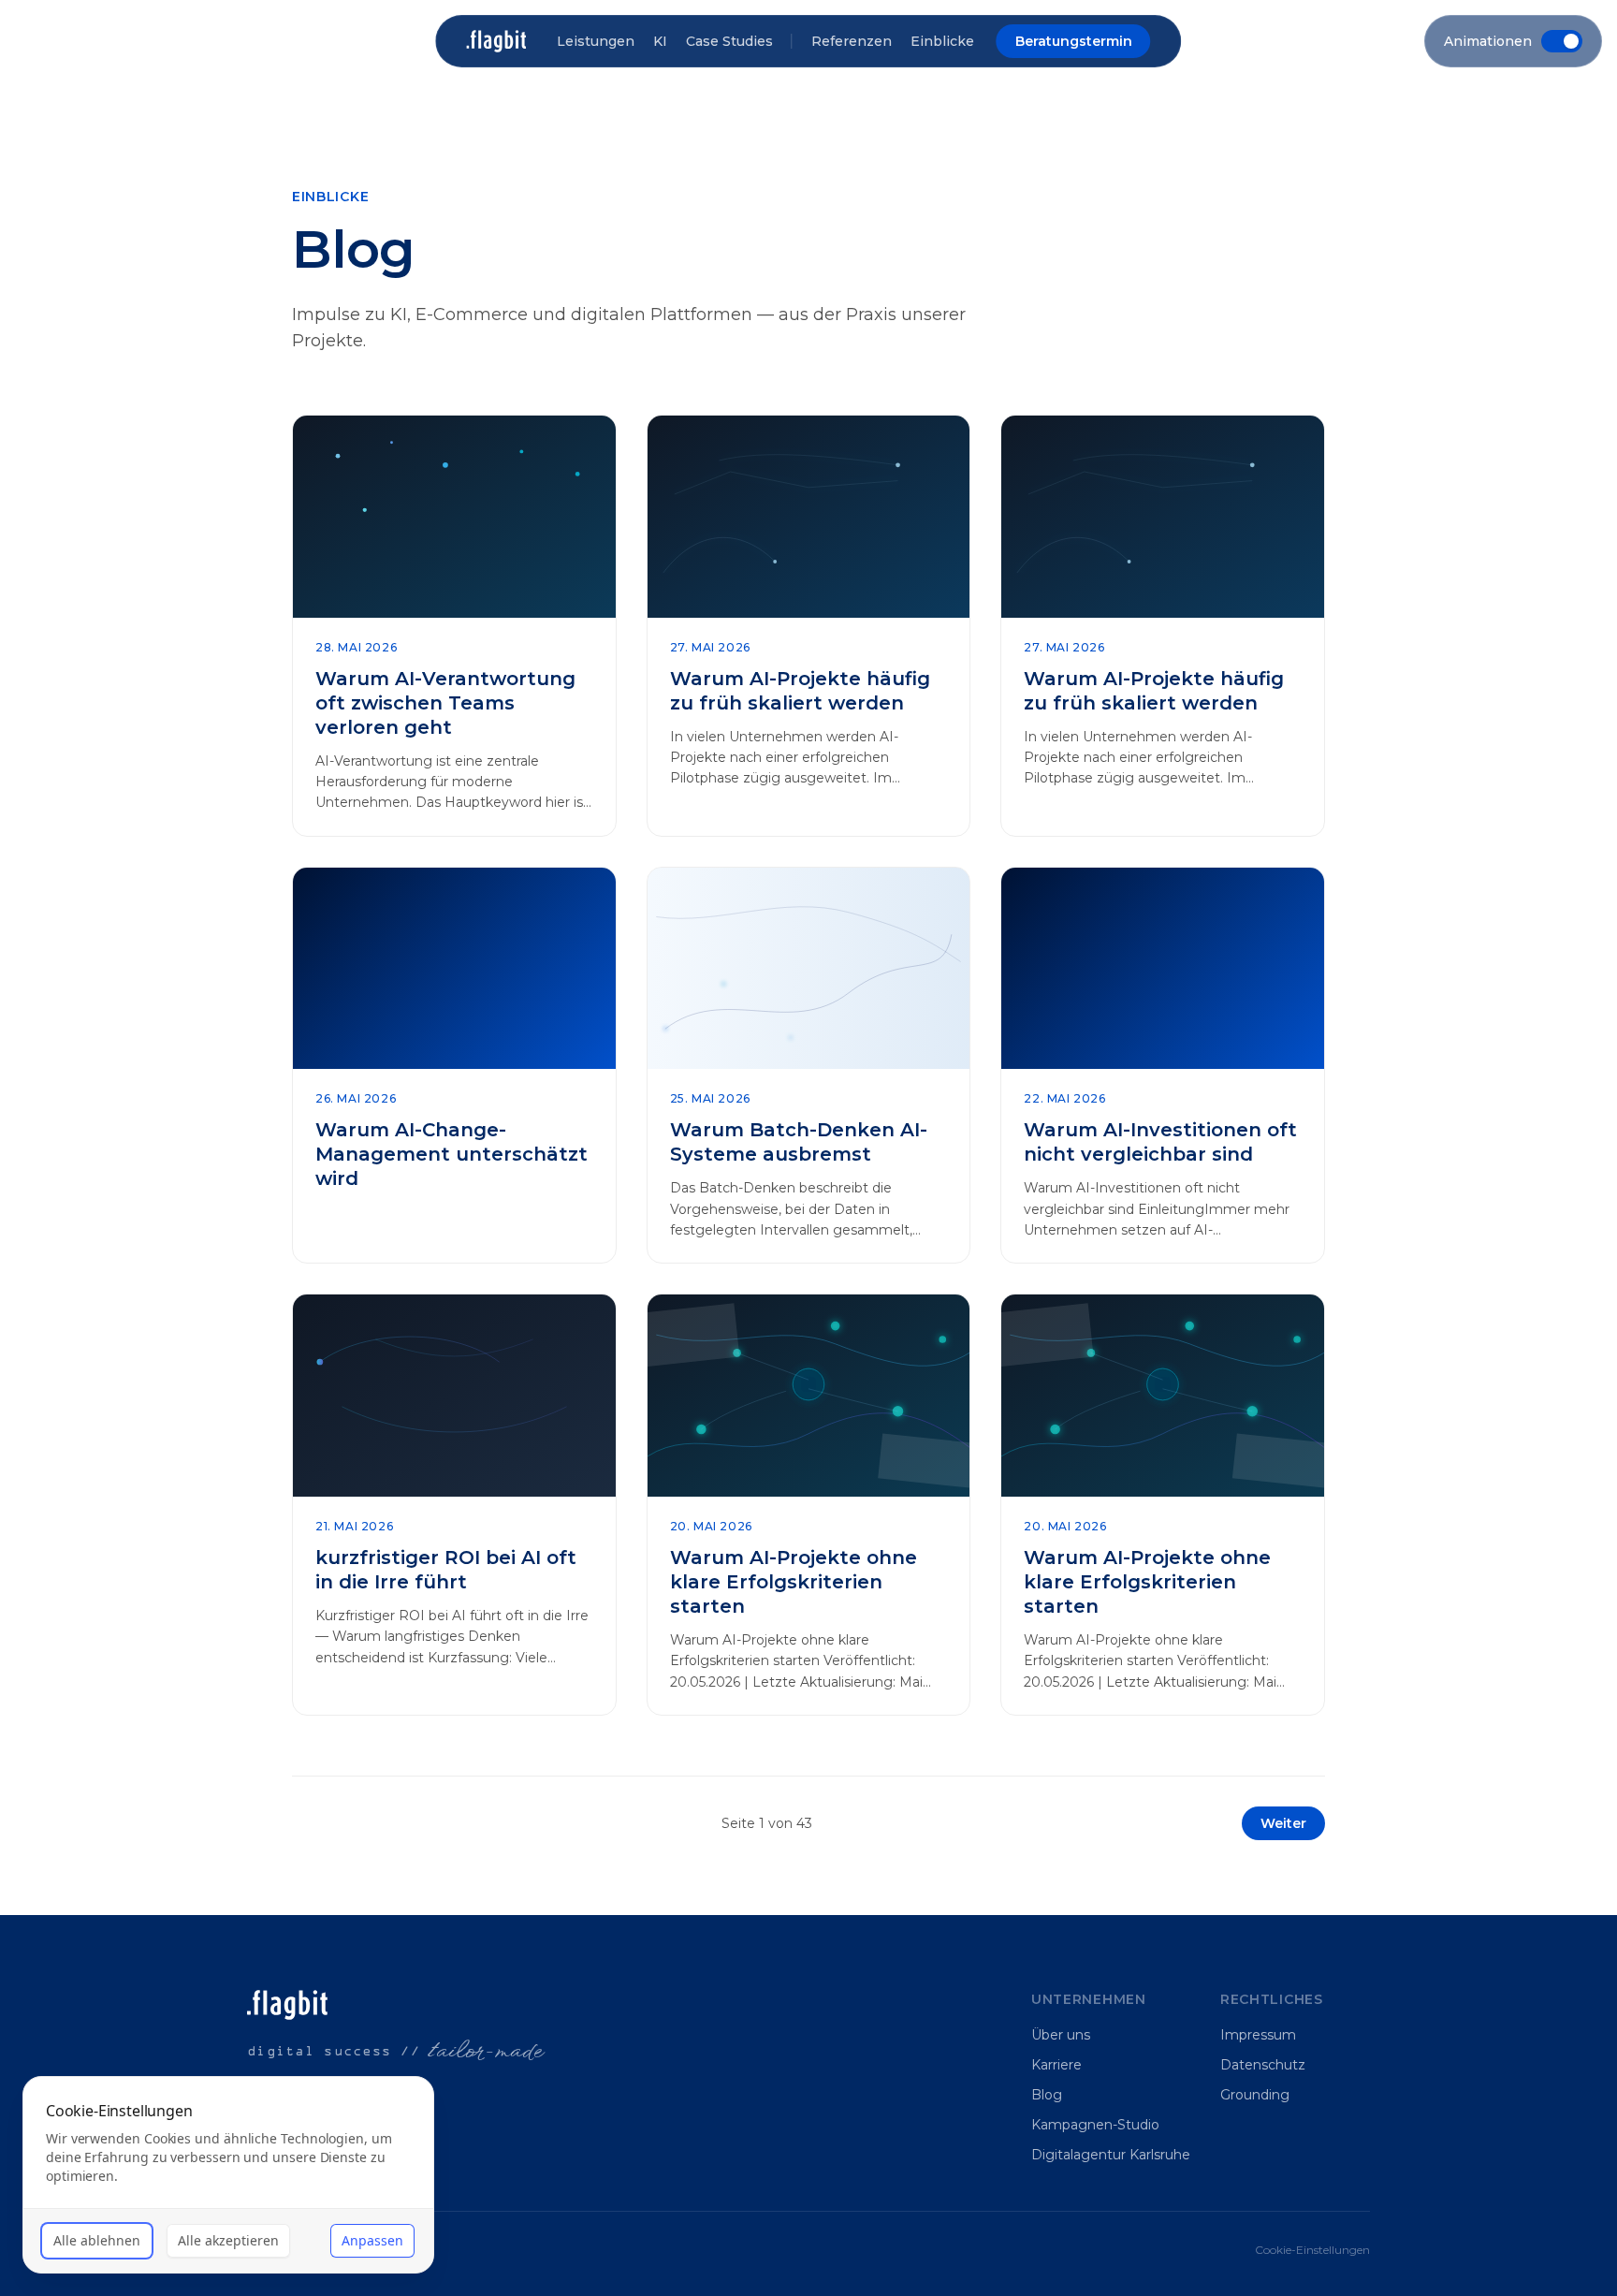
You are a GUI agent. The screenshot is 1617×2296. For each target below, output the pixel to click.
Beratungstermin (1074, 41)
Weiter (1283, 1823)
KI (660, 41)
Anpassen (372, 2240)
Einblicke (942, 41)
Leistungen (596, 41)
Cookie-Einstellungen (1312, 2250)
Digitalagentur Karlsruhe (1111, 2155)
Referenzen (852, 41)
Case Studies (729, 41)
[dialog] (228, 2175)
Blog (1047, 2095)
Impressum (1258, 2035)
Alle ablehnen (97, 2240)
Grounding (1255, 2095)
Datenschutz (1263, 2065)
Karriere (1056, 2065)
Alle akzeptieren (228, 2240)
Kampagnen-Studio (1095, 2125)
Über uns (1061, 2035)
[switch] (1513, 41)
